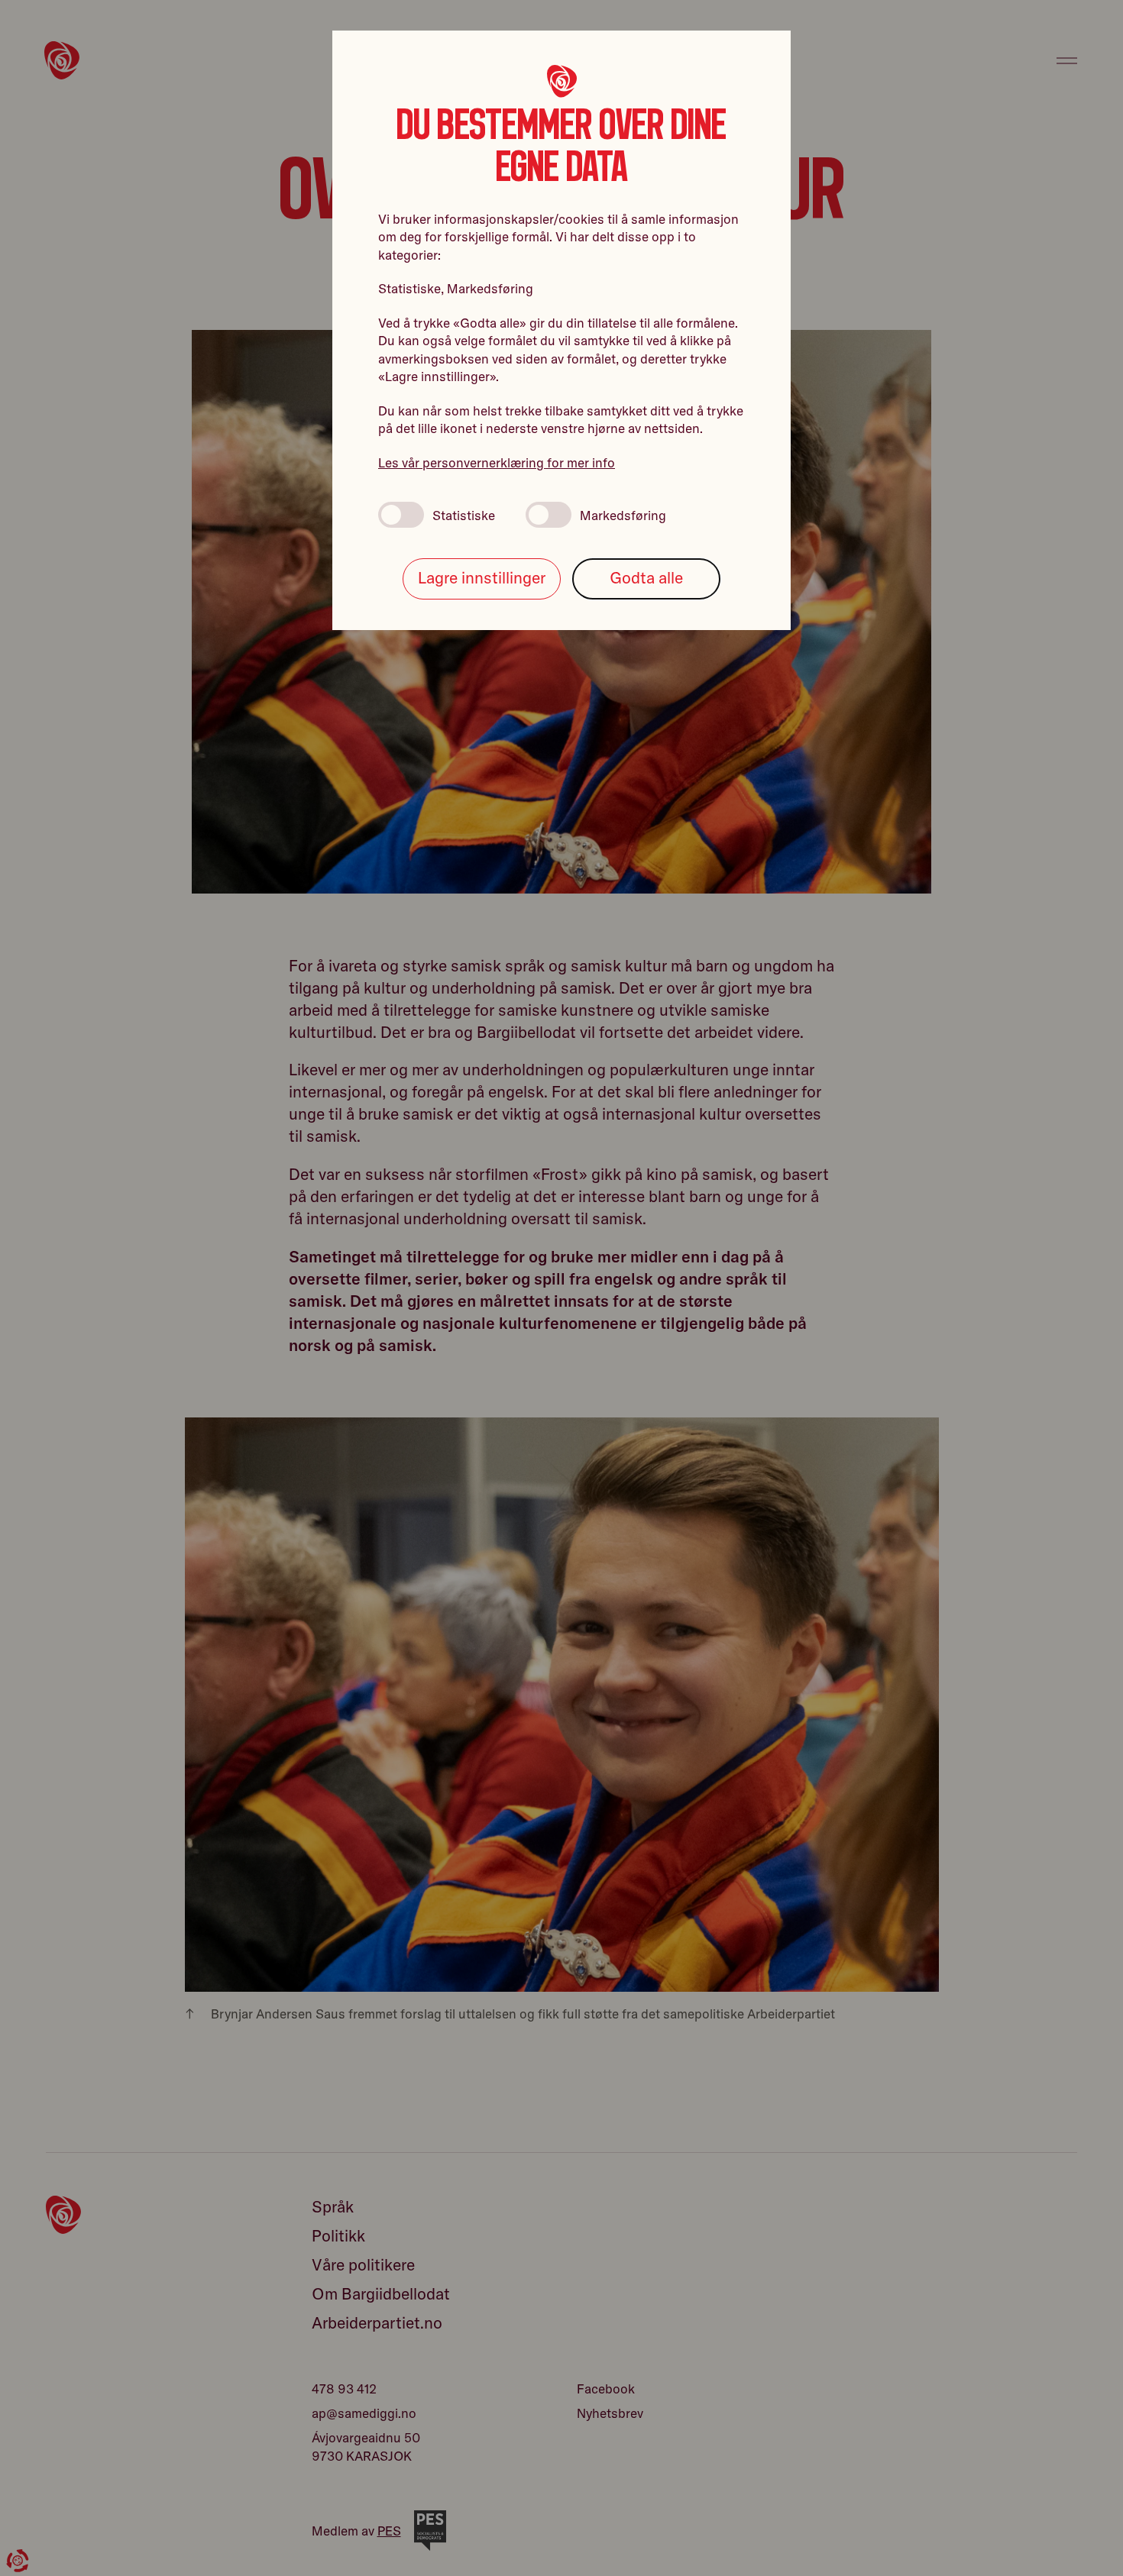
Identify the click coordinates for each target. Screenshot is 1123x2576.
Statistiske (464, 515)
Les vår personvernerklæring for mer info (497, 462)
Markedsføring (623, 515)
